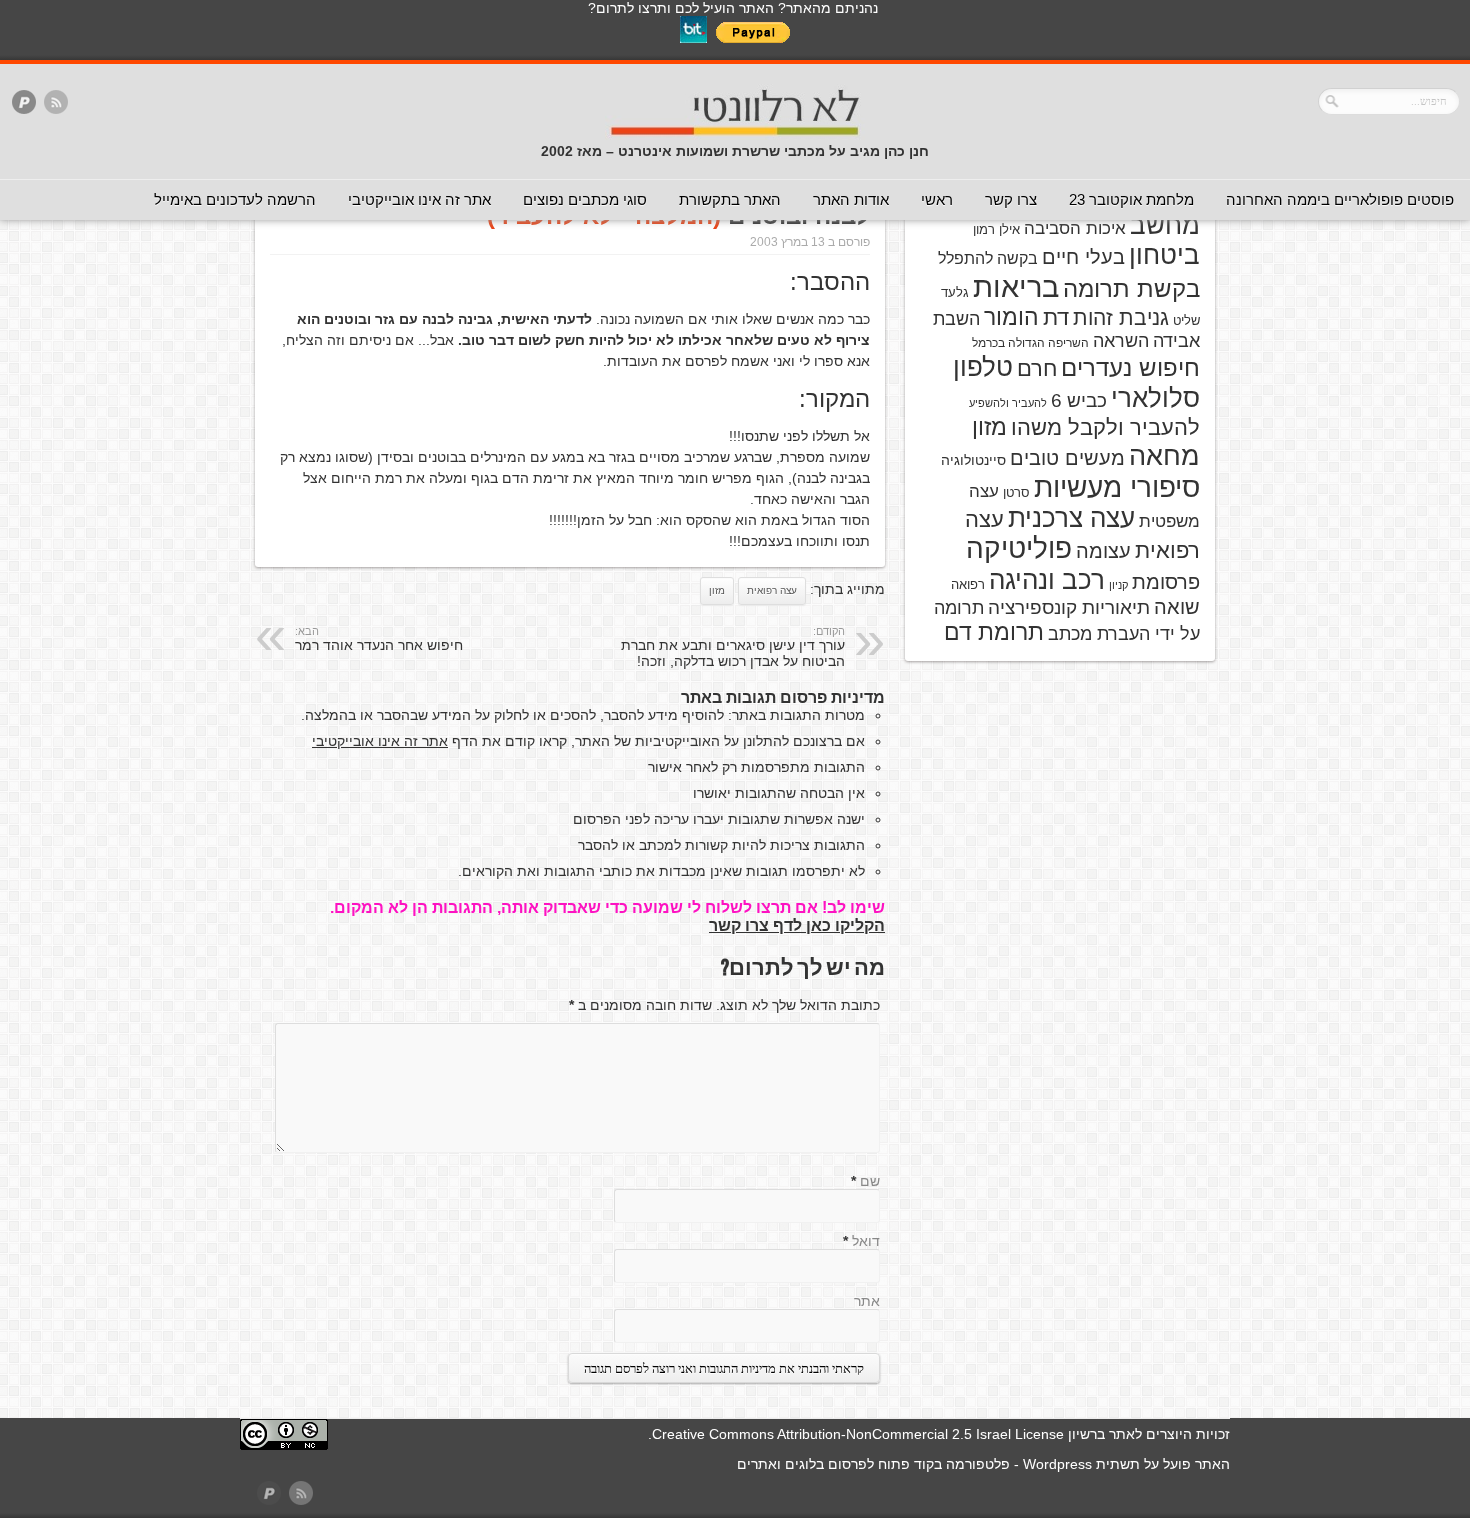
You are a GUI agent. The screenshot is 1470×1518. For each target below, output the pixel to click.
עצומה (1103, 551)
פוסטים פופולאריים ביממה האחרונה (1340, 199)
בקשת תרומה (1131, 288)
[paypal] (24, 103)
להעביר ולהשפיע (1008, 403)
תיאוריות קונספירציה (1069, 607)
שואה (1177, 607)
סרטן (1016, 492)
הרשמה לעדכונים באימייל (235, 199)
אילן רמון (996, 229)
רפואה (968, 584)
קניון (1118, 585)
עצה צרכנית (1071, 518)
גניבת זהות (1121, 317)
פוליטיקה (1019, 548)
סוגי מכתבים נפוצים (585, 199)
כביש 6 (1079, 400)
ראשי (937, 199)
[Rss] (56, 103)
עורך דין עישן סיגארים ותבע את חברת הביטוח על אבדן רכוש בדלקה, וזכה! (733, 647)
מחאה (1164, 456)
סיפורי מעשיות (1117, 487)
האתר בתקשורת (730, 199)
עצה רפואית (772, 590)
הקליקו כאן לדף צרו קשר (797, 925)
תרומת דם (994, 632)
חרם (1037, 368)
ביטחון (1164, 255)
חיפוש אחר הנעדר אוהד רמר (379, 639)
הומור (1011, 317)
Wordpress (1057, 1464)
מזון (717, 590)
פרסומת (1166, 582)
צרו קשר (1011, 199)
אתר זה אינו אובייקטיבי (419, 199)
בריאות (1016, 286)
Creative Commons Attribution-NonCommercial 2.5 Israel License (858, 1434)
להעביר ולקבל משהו (1105, 427)
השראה (1121, 341)
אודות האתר (851, 199)
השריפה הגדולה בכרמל (1030, 343)
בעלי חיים (1083, 257)
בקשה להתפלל (988, 258)
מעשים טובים (1067, 458)
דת (1056, 317)
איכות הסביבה (1075, 228)
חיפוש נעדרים (1130, 368)
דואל (866, 1241)
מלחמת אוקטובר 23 (1131, 199)
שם (870, 1181)
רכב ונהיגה (1047, 580)
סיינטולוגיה (973, 460)
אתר (867, 1301)
